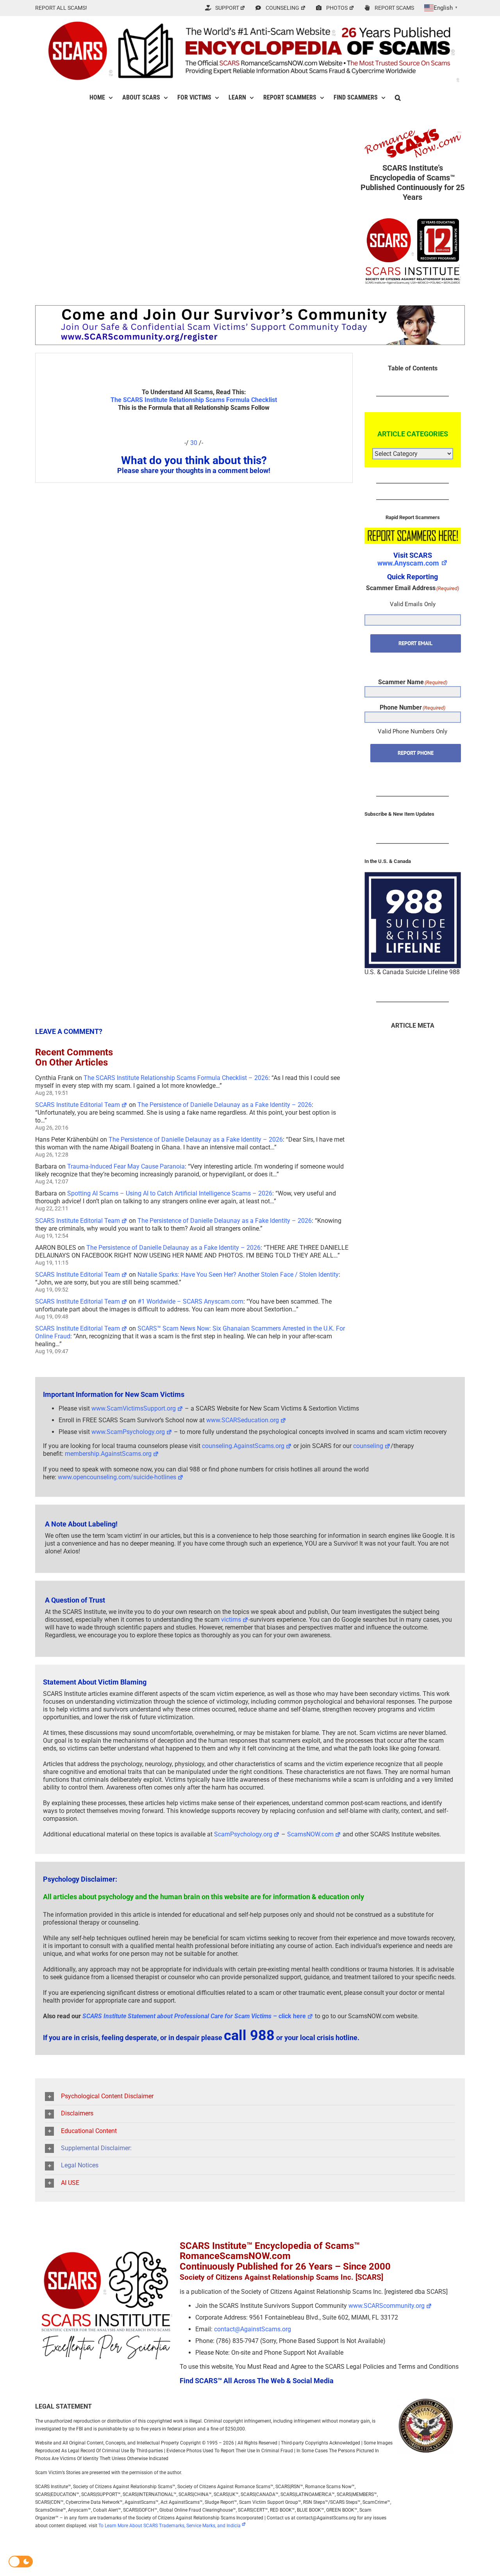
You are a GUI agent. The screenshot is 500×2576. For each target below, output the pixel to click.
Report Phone (416, 753)
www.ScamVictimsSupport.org (134, 1408)
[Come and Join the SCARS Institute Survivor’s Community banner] (250, 309)
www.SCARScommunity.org (387, 2306)
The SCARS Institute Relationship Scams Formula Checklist (194, 400)
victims (231, 1620)
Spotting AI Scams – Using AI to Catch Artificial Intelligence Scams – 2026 (170, 1193)
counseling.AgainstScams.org (243, 1446)
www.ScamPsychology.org (128, 1432)
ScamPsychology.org (243, 1834)
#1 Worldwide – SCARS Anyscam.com (190, 1301)
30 (194, 443)
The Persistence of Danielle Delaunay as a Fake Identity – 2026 (225, 1105)
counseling (368, 1446)
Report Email (415, 643)
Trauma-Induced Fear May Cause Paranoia (126, 1166)
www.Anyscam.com (408, 563)
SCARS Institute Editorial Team (78, 1105)
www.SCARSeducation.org (243, 1420)
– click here (194, 2016)
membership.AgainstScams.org (108, 1454)
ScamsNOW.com (310, 1834)
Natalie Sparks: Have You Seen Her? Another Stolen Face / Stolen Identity (238, 1275)
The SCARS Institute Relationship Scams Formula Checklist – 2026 (176, 1078)
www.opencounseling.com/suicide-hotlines (117, 1477)
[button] (398, 98)
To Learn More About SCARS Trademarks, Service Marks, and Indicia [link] (170, 2526)
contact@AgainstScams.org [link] (253, 2329)
